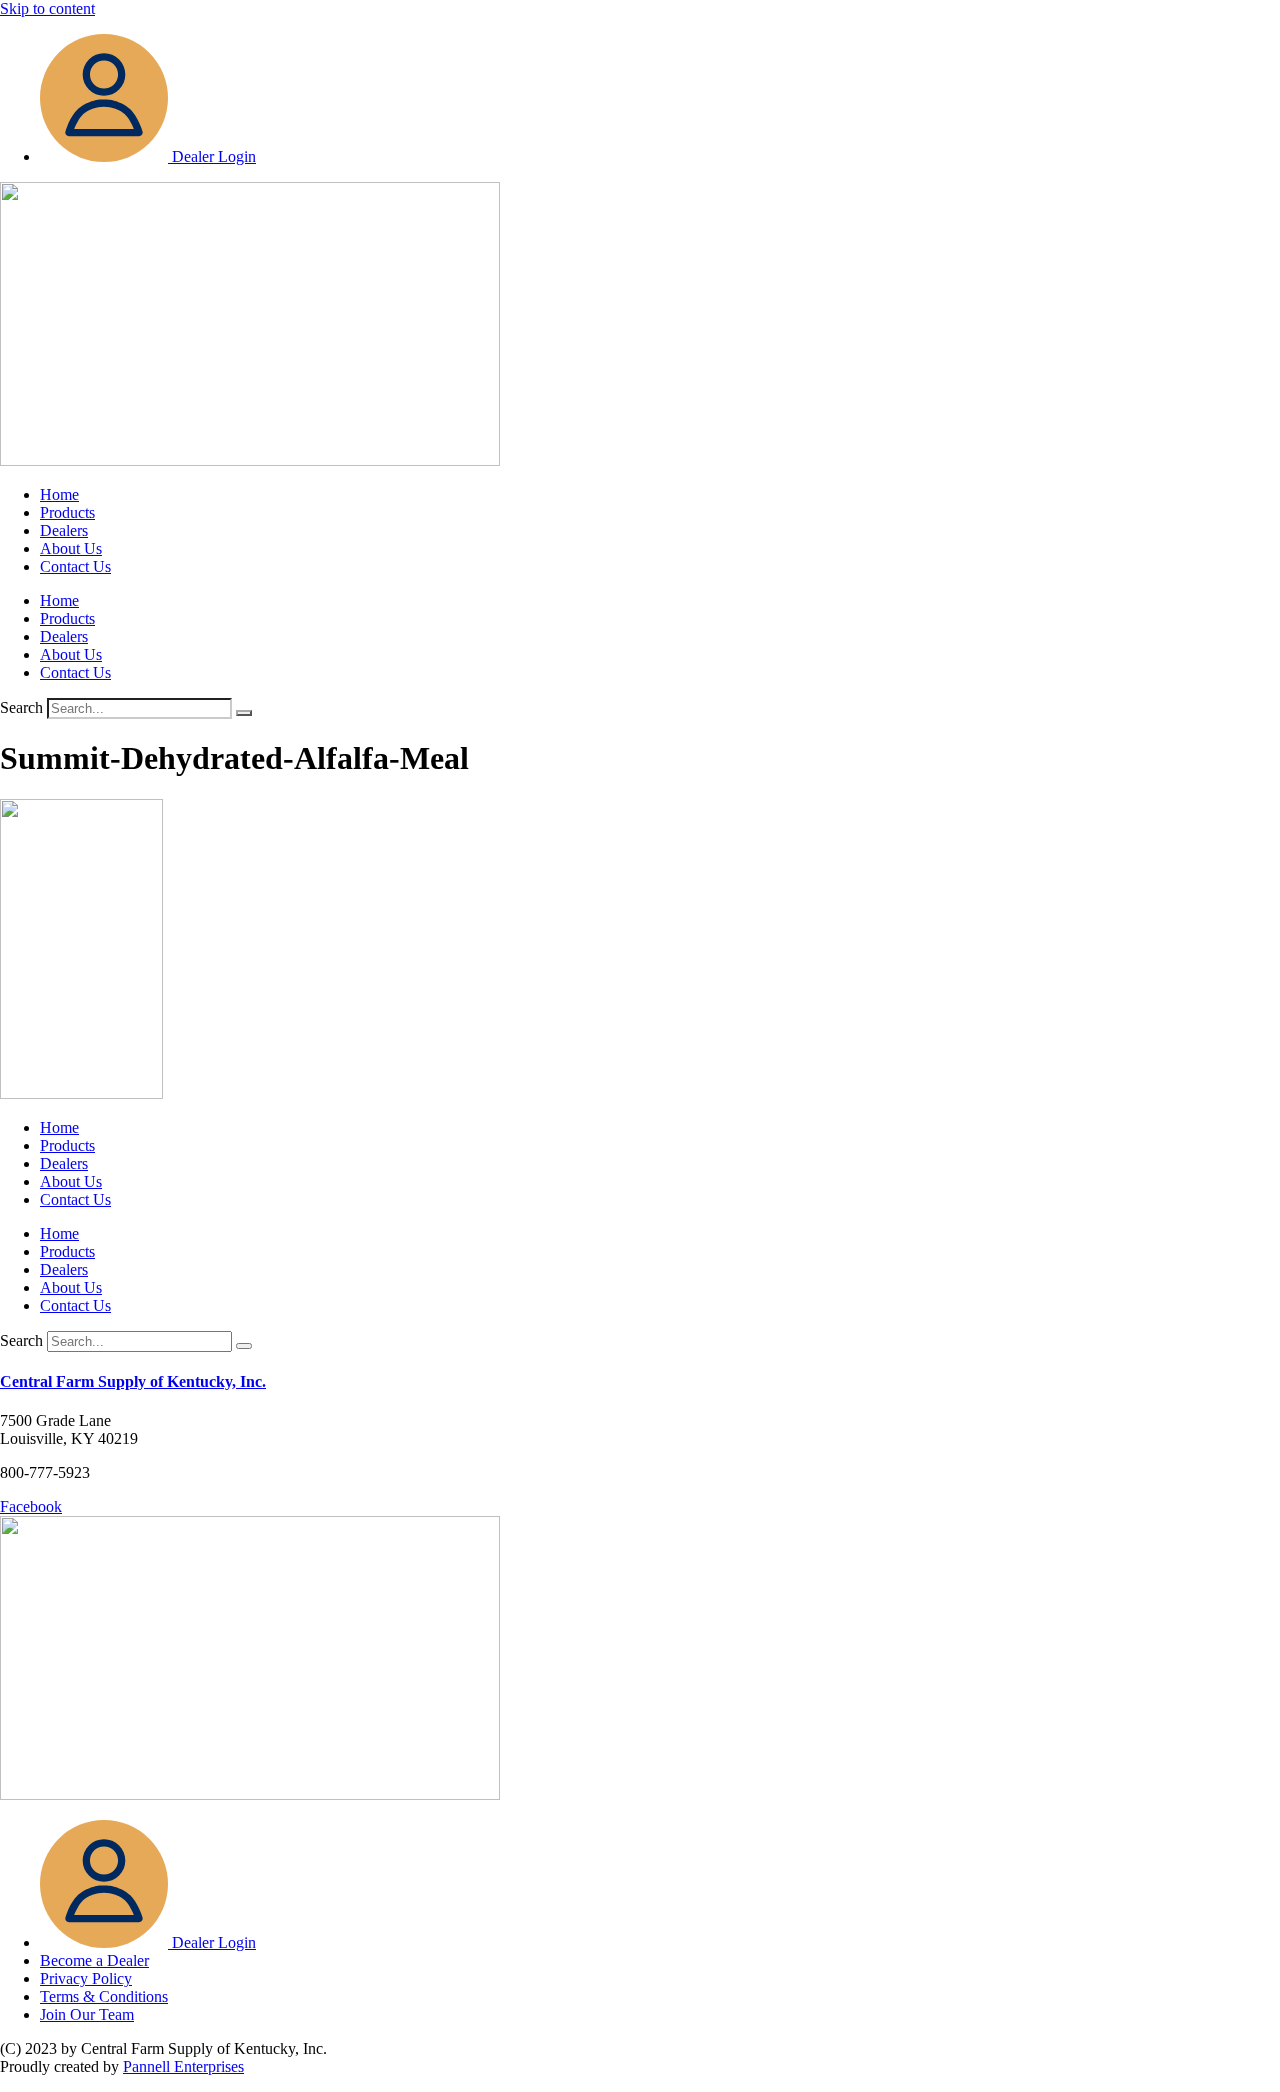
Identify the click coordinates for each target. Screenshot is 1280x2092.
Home (59, 494)
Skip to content (47, 8)
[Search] (244, 713)
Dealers (64, 530)
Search (21, 707)
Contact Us (75, 566)
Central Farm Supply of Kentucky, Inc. (133, 1381)
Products (67, 512)
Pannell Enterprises (183, 2066)
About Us (71, 548)
